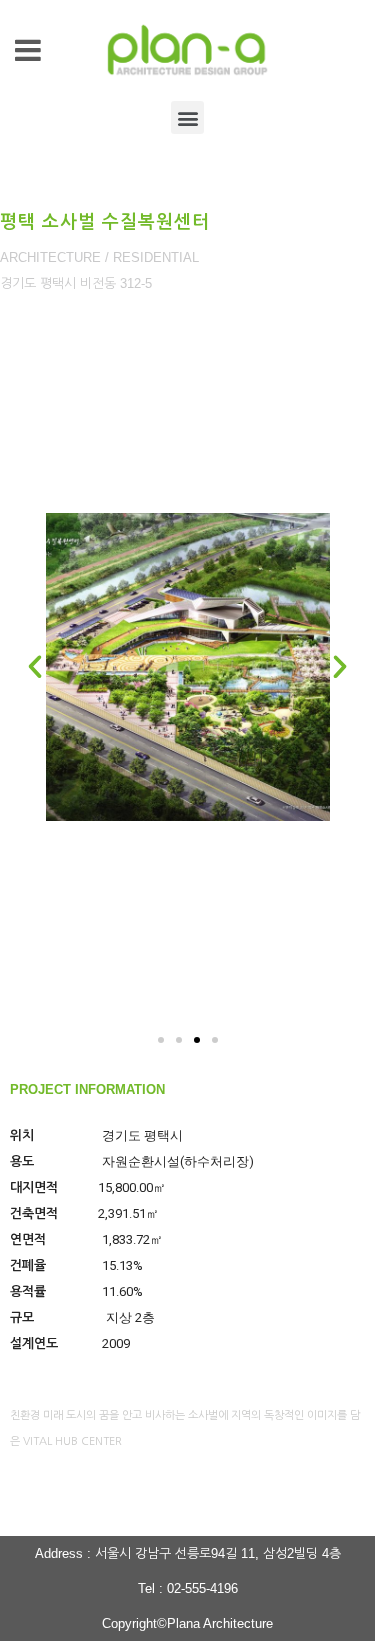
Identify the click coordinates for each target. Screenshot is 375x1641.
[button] (187, 117)
